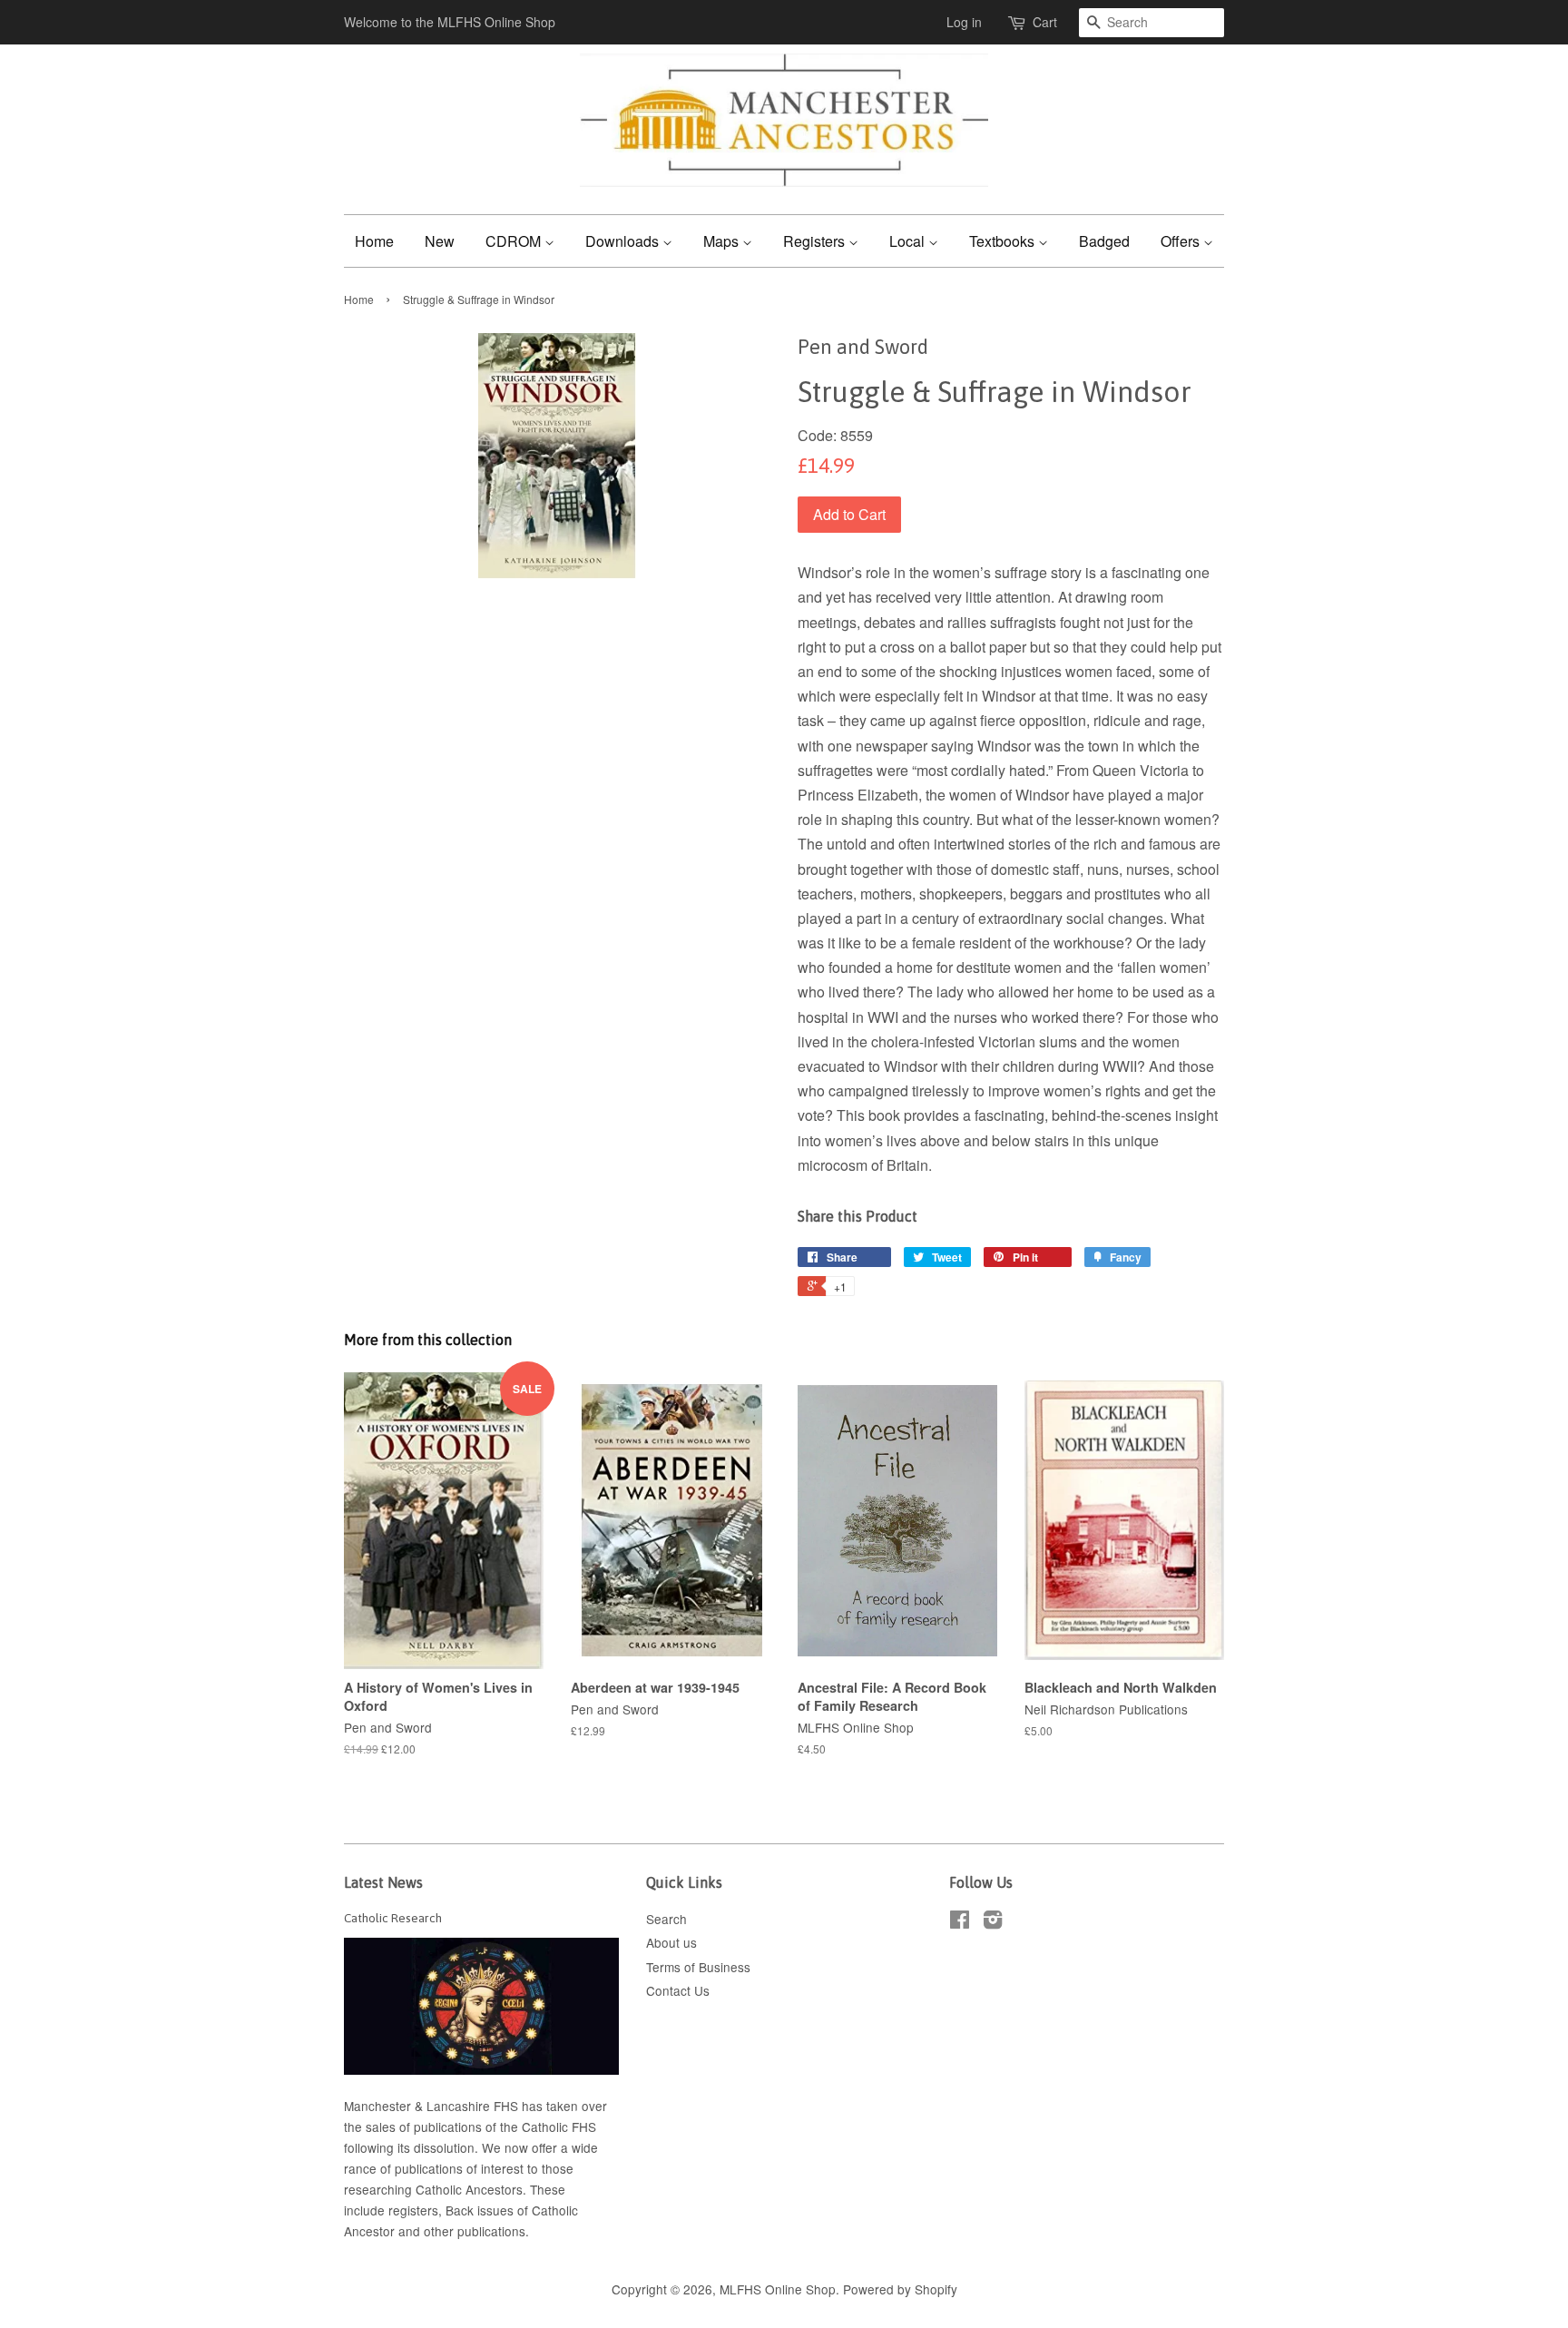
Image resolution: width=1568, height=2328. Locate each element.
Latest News (383, 1882)
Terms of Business (698, 1967)
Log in (964, 22)
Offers (1182, 241)
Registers (816, 241)
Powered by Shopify (900, 2289)
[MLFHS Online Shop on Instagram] (993, 1922)
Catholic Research (393, 1918)
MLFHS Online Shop (778, 2289)
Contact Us (678, 1990)
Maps (723, 241)
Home (374, 241)
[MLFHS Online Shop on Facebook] (960, 1922)
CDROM (515, 241)
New (440, 241)
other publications (475, 2231)
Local (909, 241)
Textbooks (1004, 241)
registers (413, 2210)
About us (671, 1942)
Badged (1104, 241)
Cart (1045, 22)
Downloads (624, 241)
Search (666, 1919)
